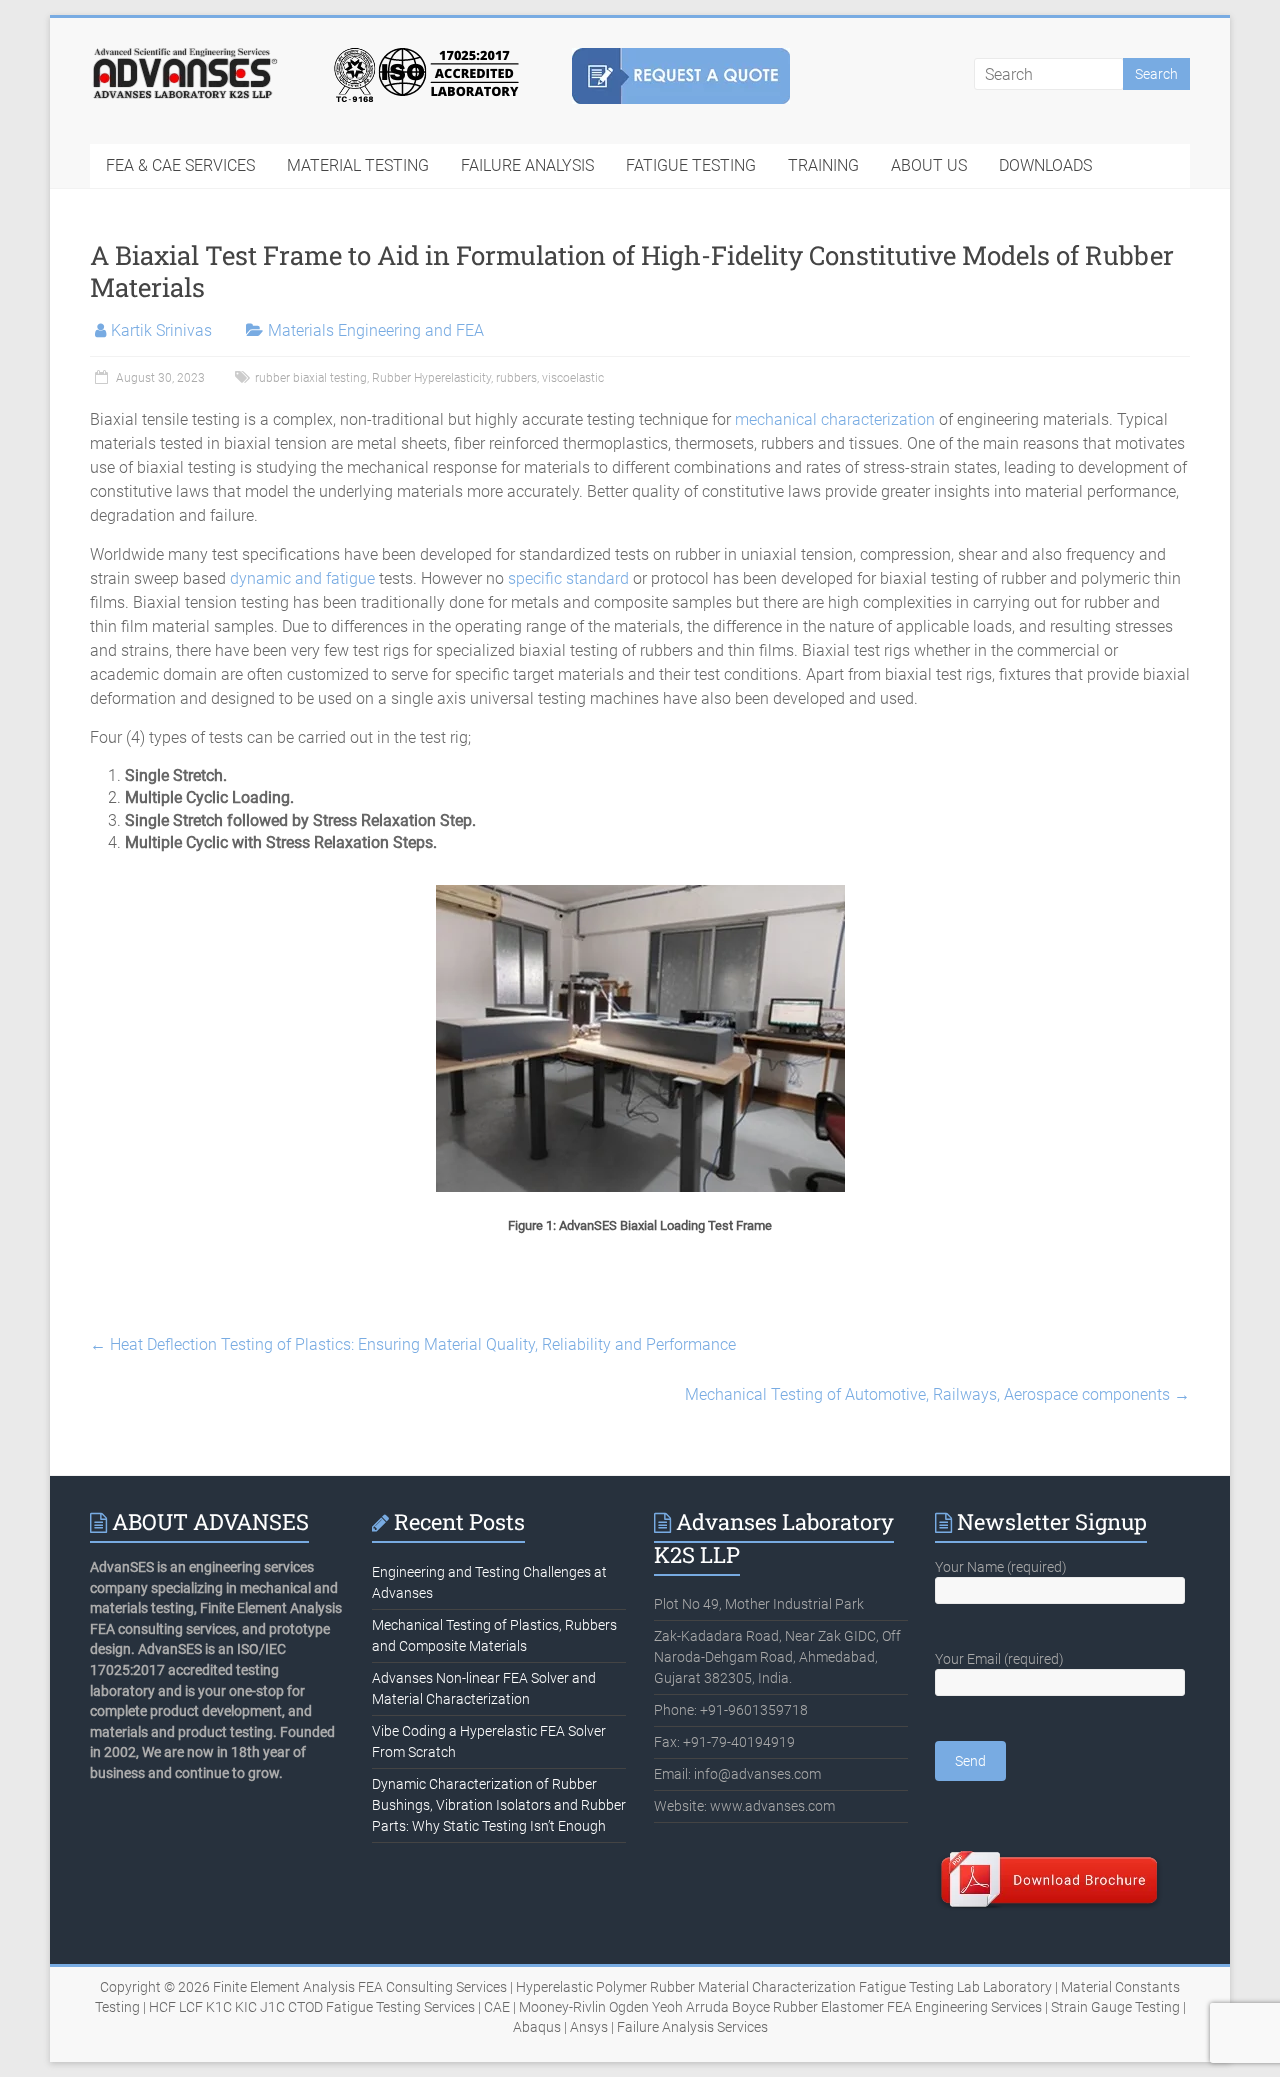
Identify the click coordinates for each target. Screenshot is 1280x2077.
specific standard (568, 578)
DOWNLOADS (1045, 165)
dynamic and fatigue (302, 578)
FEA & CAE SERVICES (180, 165)
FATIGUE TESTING (691, 165)
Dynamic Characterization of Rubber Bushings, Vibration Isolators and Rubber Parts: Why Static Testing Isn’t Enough (499, 1805)
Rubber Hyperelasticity (431, 378)
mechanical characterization (835, 419)
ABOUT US (929, 165)
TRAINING (823, 165)
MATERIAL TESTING (358, 165)
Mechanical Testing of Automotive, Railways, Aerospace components (937, 1394)
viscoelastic (573, 378)
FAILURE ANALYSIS (527, 165)
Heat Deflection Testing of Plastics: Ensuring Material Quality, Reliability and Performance (413, 1344)
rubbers (516, 378)
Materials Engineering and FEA (376, 330)
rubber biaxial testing (311, 378)
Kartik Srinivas (161, 330)
